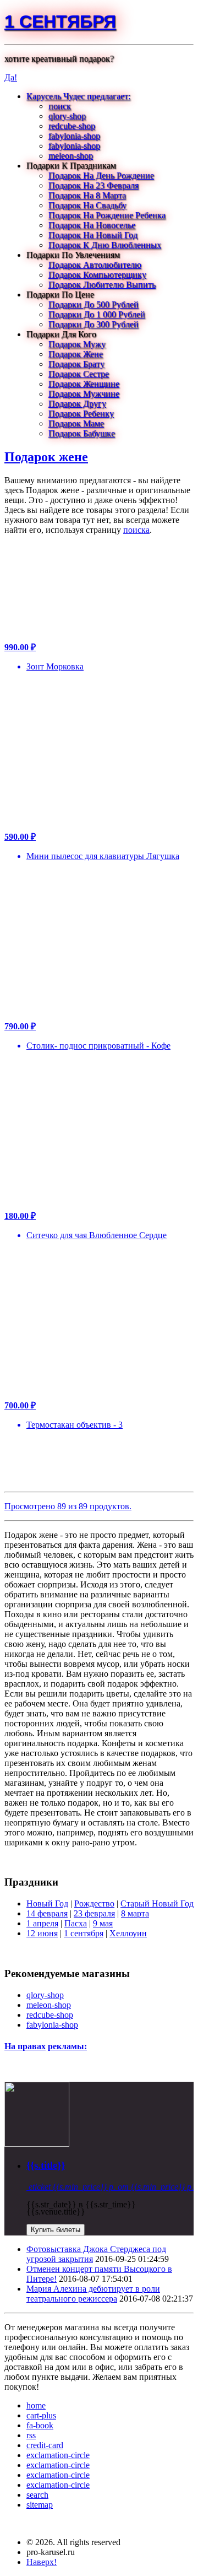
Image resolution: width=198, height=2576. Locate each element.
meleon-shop (71, 156)
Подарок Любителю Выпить (102, 285)
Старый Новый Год (157, 1903)
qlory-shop (67, 116)
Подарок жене (46, 457)
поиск (60, 106)
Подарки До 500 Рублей (94, 304)
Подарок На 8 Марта (87, 195)
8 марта (135, 1913)
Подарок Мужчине (84, 394)
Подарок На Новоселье (92, 225)
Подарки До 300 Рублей (94, 324)
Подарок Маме (76, 423)
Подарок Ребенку (81, 414)
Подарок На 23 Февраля (94, 185)
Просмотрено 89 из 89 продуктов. (68, 1506)
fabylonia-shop (74, 136)
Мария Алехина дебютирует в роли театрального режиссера (93, 2294)
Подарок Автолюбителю (95, 265)
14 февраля (47, 1913)
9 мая (103, 1923)
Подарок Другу (77, 404)
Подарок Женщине (84, 384)
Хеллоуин (128, 1933)
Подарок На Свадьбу (87, 205)
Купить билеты (56, 2230)
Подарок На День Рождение (101, 175)
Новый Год (47, 1903)
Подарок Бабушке (82, 433)
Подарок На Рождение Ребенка (107, 215)
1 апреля (42, 1923)
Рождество (94, 1903)
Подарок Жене (76, 354)
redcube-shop (72, 126)
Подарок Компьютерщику (97, 275)
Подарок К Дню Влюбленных (105, 245)
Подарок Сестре (79, 374)
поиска (136, 530)
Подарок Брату (76, 364)
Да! (11, 77)
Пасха (76, 1923)
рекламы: (67, 2046)
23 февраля (94, 1913)
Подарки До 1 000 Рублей (97, 314)
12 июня (42, 1933)
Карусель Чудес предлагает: (78, 96)
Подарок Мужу (77, 344)
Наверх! (42, 2562)
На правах (25, 2046)
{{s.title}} (46, 2165)
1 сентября (60, 21)
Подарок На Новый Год (93, 235)
